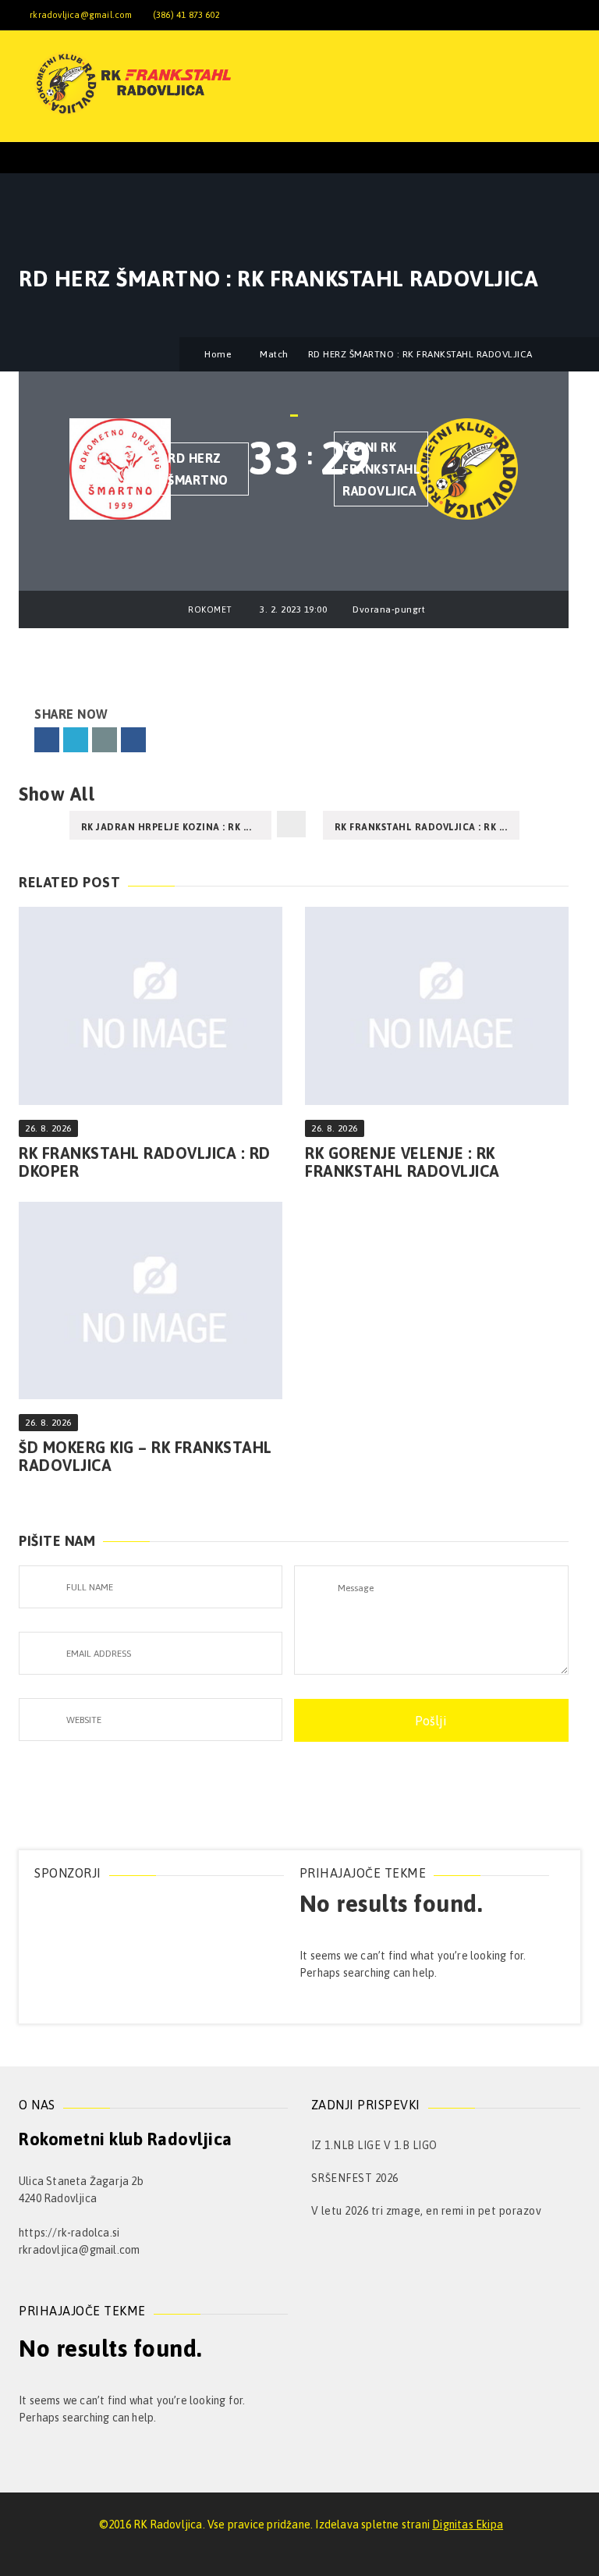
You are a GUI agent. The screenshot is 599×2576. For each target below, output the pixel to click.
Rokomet (210, 609)
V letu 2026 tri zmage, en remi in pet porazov (427, 2211)
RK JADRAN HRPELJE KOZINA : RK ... (167, 827)
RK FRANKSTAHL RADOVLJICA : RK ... (421, 827)
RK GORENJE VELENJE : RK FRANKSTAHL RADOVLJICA (402, 1162)
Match (274, 354)
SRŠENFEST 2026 (355, 2178)
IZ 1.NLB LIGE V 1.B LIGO (374, 2145)
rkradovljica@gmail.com (81, 15)
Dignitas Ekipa (468, 2524)
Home (218, 354)
